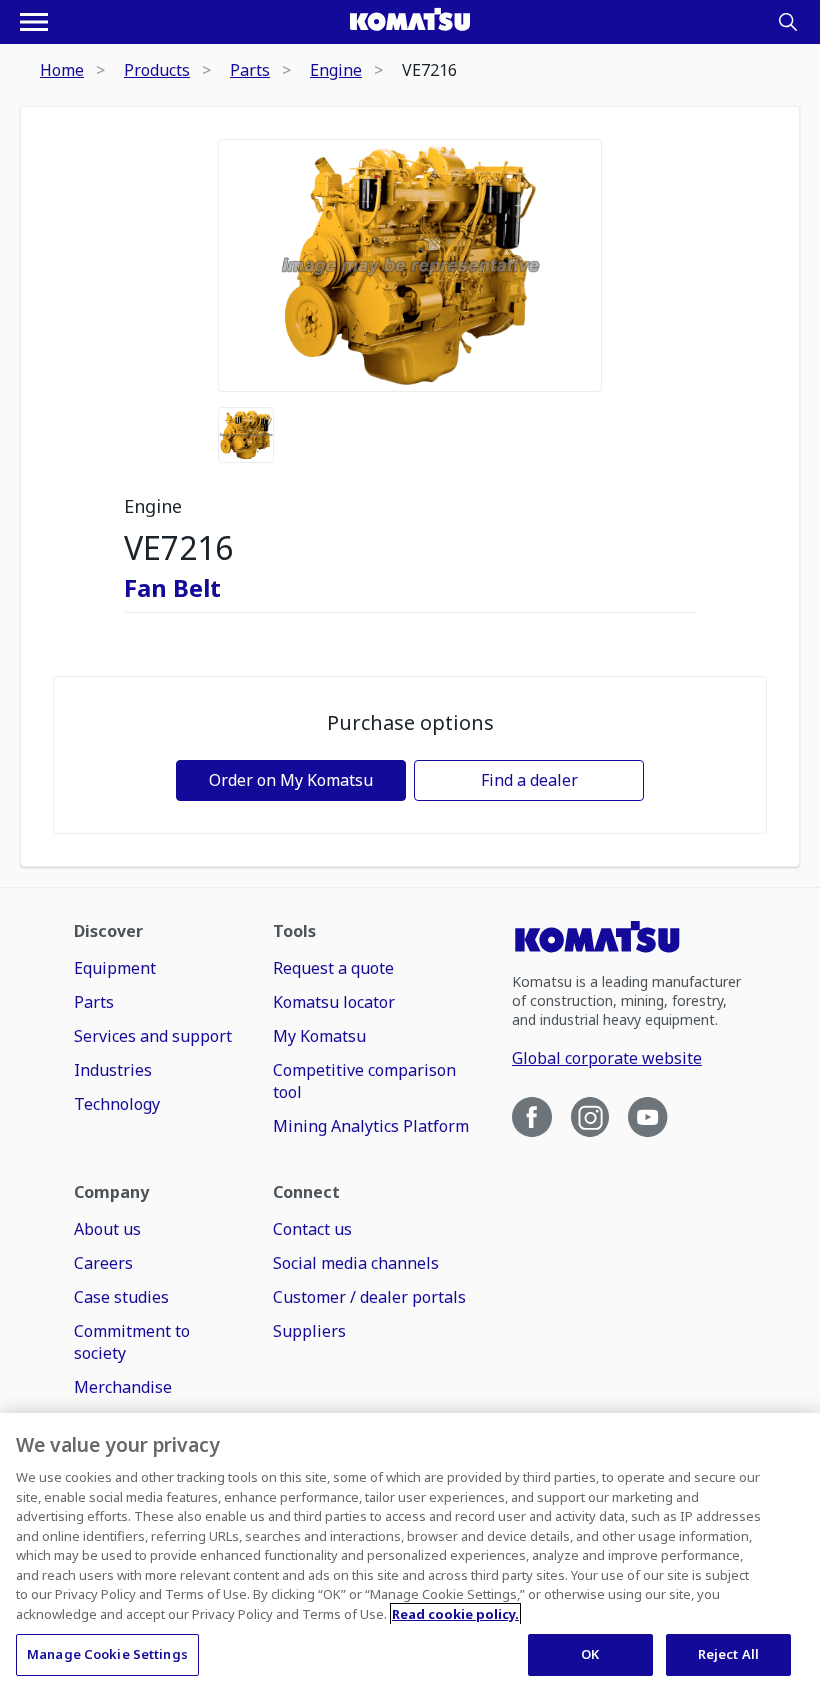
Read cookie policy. (455, 1614)
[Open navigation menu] (34, 22)
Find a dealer (529, 780)
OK (590, 1654)
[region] (410, 1555)
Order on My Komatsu (291, 780)
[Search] (788, 22)
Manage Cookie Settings (107, 1654)
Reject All (728, 1654)
